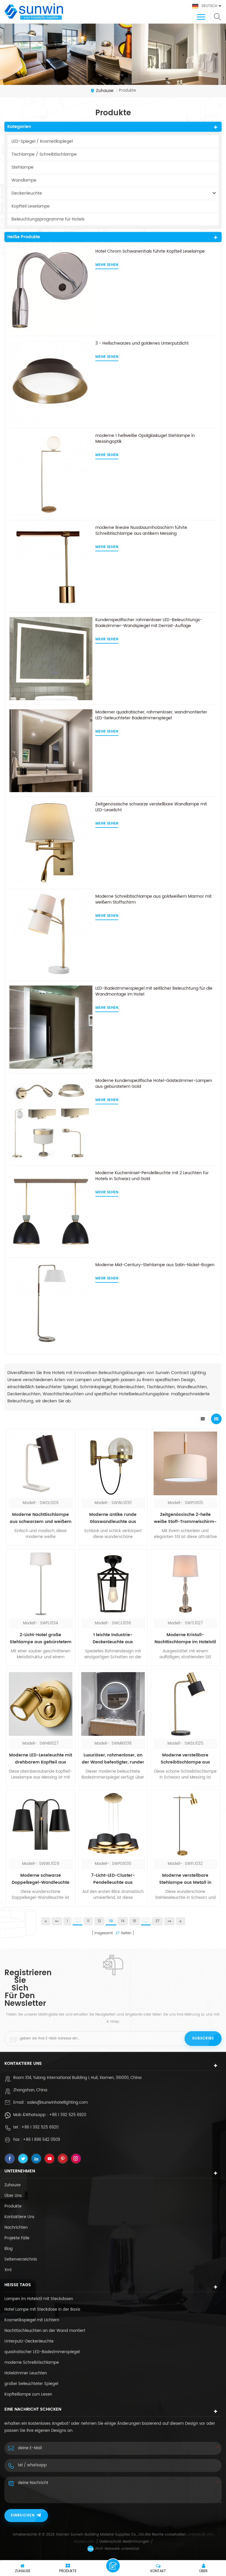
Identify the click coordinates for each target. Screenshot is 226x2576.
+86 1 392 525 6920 (68, 2115)
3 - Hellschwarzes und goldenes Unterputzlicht (142, 343)
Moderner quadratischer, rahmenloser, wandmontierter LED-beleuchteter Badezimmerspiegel (151, 715)
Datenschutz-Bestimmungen (124, 2542)
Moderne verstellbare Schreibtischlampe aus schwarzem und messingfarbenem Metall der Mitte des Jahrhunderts (185, 1759)
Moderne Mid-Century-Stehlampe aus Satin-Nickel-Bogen (155, 1265)
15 (134, 1921)
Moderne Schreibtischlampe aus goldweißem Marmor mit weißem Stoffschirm (153, 899)
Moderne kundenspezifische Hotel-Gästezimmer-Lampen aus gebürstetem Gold (154, 1084)
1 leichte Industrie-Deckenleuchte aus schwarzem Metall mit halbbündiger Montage (113, 1639)
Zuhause (105, 91)
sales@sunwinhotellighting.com (57, 2103)
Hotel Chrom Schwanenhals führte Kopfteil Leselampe (150, 251)
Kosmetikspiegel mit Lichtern (32, 2320)
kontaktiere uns (19, 2217)
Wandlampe (24, 180)
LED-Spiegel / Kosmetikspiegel (42, 141)
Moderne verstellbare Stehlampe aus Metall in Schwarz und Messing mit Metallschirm (185, 1879)
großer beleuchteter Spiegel (31, 2384)
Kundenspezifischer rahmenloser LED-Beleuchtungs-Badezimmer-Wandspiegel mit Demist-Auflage (149, 623)
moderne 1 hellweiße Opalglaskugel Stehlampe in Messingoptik (145, 439)
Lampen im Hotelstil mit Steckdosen (39, 2299)
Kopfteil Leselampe (31, 206)
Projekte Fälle (17, 2238)
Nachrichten (16, 2228)
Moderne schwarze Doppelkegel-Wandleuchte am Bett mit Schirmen (41, 1879)
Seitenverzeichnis (21, 2260)
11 (88, 1921)
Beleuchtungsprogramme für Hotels (48, 219)
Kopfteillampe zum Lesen (28, 2395)
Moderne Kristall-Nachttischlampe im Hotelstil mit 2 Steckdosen (185, 1639)
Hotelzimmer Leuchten (26, 2373)
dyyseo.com (84, 2542)
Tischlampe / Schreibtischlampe (44, 154)
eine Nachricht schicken (113, 2566)
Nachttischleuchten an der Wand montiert (45, 2331)
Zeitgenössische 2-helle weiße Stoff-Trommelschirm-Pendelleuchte (185, 1518)
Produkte (13, 2206)
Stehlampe (23, 167)
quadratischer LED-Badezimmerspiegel (42, 2352)
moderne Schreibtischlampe (32, 2363)
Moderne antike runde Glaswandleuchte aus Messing (113, 1518)
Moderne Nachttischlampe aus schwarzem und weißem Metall (41, 1518)
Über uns (13, 2196)
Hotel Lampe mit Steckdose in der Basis (42, 2310)
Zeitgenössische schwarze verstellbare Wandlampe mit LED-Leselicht (151, 807)
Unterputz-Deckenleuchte (29, 2341)
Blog (9, 2249)
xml (8, 2270)
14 (123, 1921)
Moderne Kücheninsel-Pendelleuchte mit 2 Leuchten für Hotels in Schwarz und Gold (152, 1176)
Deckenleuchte (27, 193)
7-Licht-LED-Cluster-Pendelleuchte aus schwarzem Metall (113, 1879)
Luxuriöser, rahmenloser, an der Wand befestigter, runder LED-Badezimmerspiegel (113, 1759)
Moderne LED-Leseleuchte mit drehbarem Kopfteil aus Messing (41, 1759)
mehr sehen (107, 265)
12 (99, 1921)
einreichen (23, 2515)
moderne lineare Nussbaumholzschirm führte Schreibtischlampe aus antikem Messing (141, 531)
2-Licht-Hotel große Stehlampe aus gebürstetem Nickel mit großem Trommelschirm (41, 1639)
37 (157, 1921)
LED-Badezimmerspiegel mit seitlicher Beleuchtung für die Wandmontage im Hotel (154, 991)
